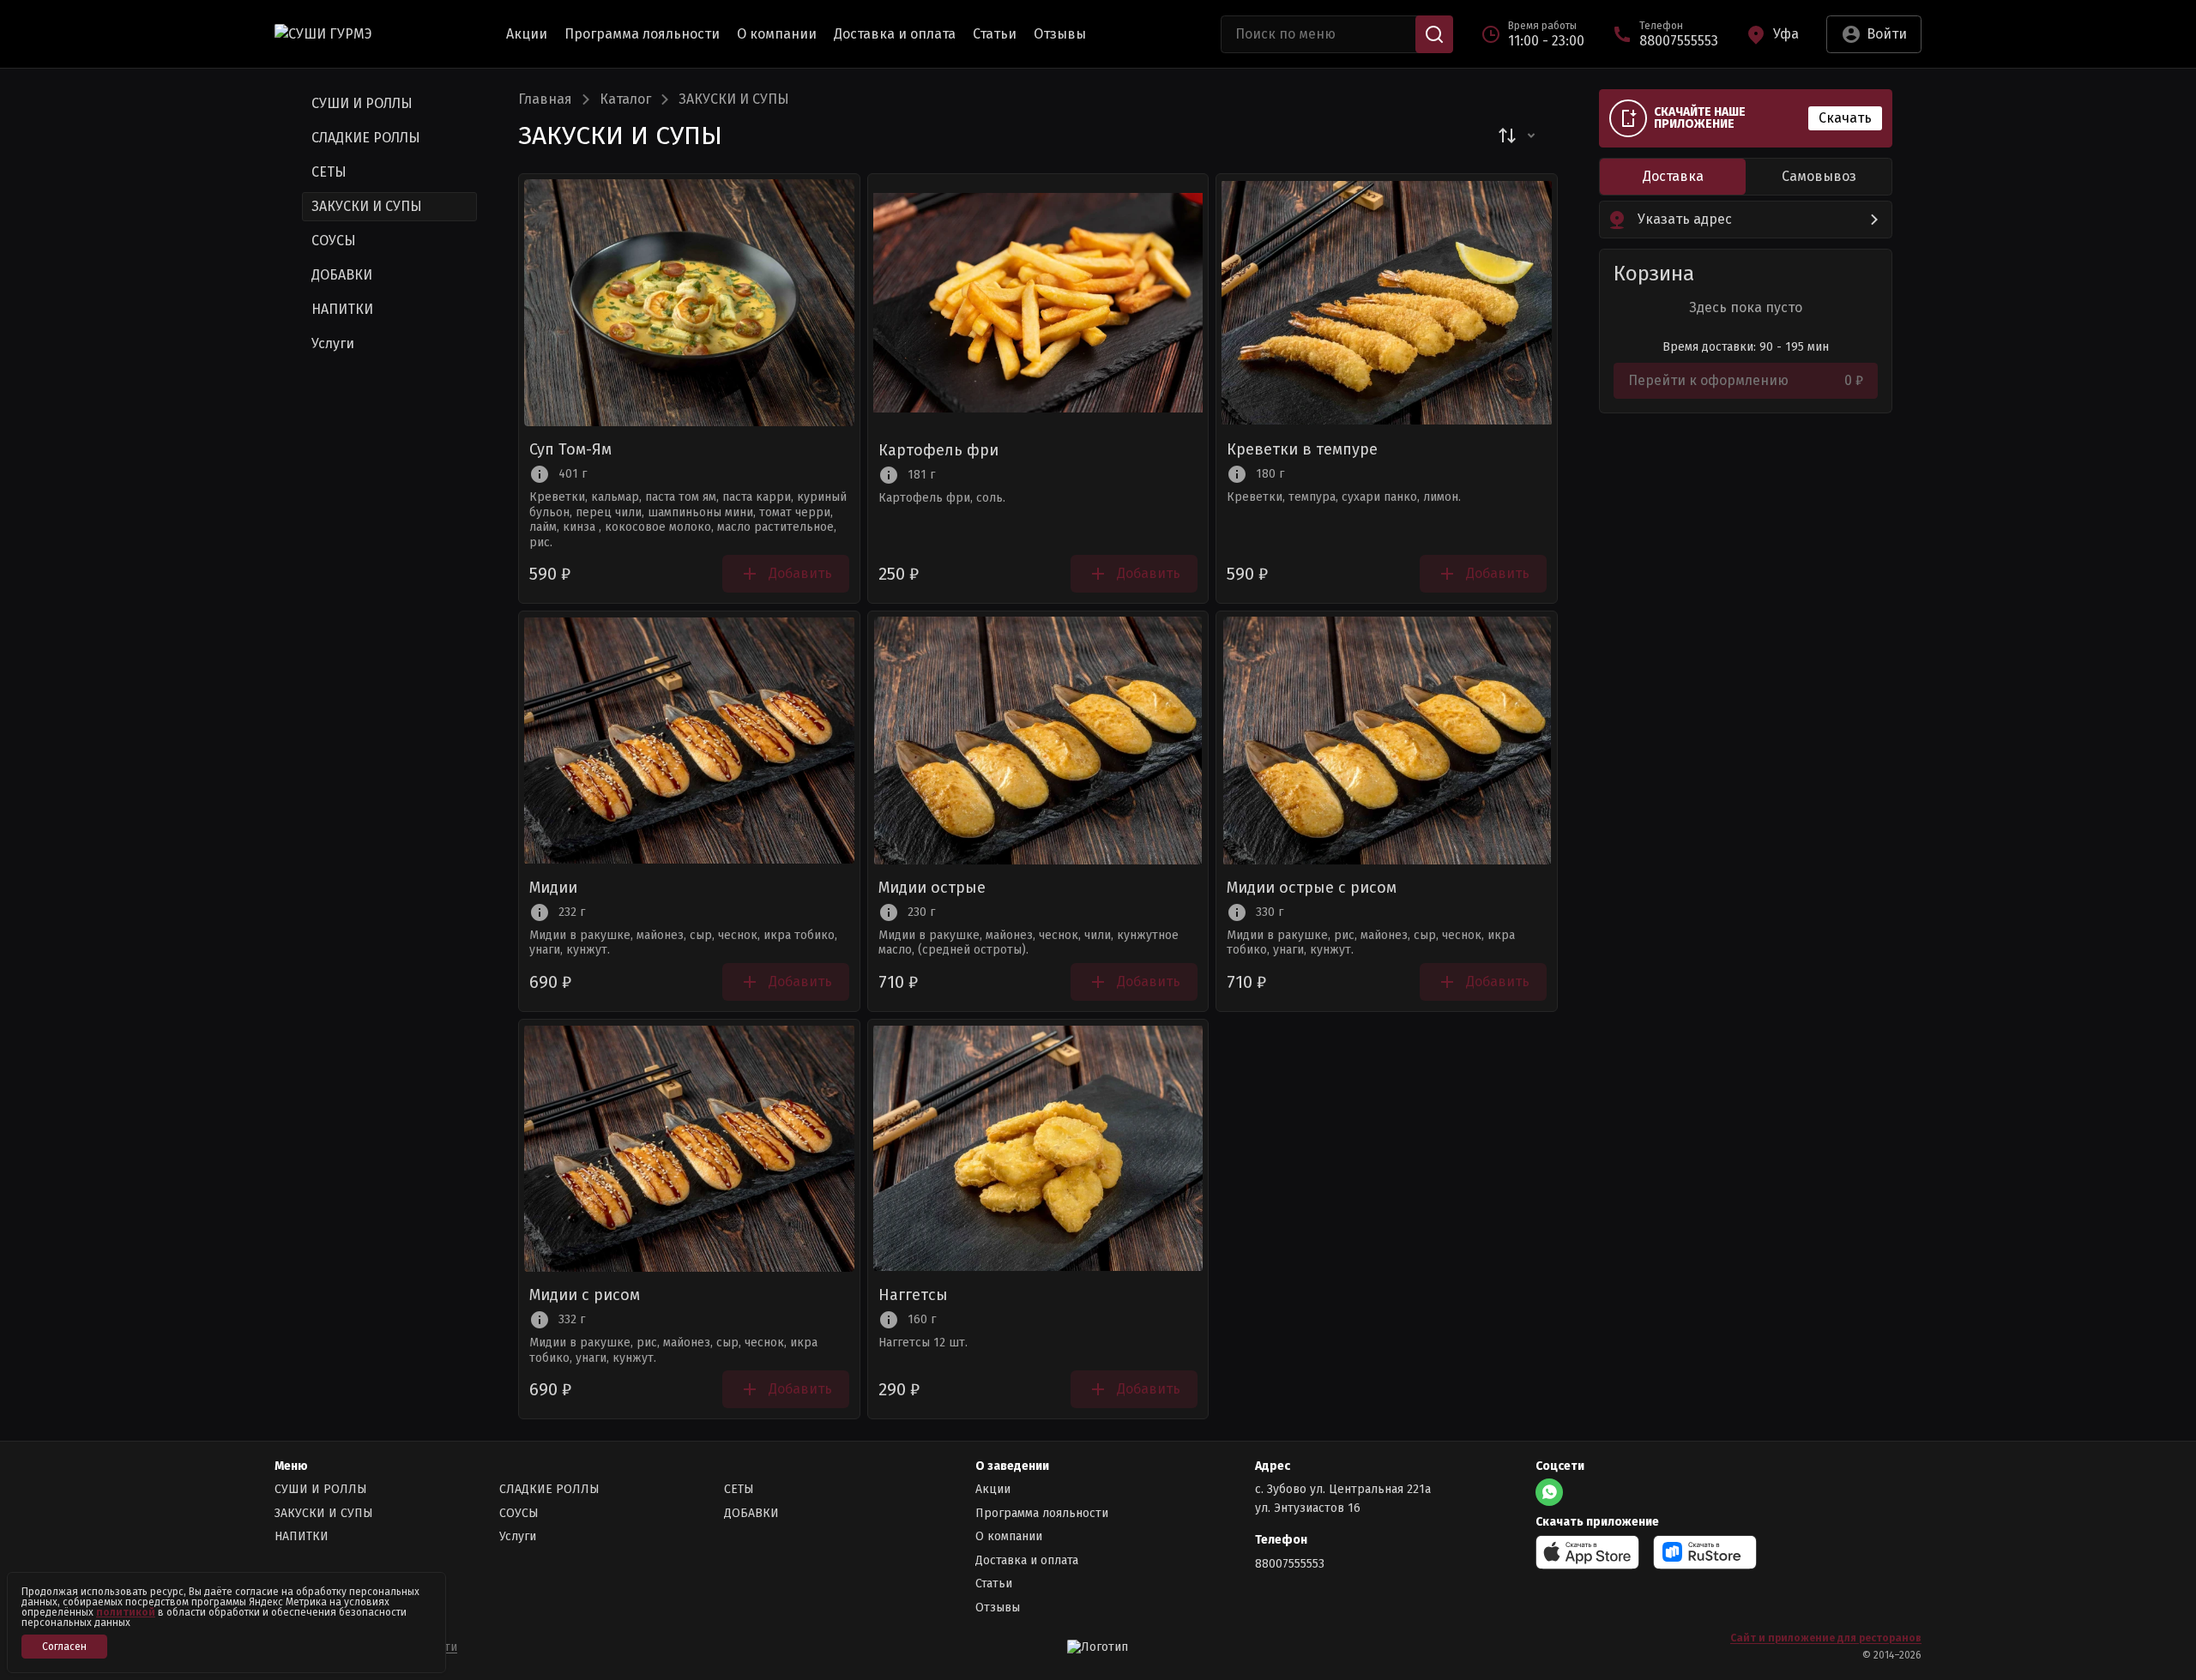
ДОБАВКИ (751, 1513)
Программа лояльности (642, 34)
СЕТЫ (739, 1489)
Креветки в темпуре (1302, 450)
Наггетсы (913, 1296)
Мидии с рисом (585, 1296)
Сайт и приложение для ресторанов (1826, 1638)
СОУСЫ (519, 1513)
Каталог (625, 99)
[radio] (1673, 177)
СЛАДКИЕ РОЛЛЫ (549, 1489)
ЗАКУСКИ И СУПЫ (324, 1513)
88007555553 (1290, 1564)
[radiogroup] (1746, 177)
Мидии (553, 888)
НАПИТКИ (302, 1536)
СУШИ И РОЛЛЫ (321, 1489)
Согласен (64, 1647)
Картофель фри (938, 451)
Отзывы (1060, 34)
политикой (126, 1612)
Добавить (800, 573)
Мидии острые (932, 888)
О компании (777, 34)
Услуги (518, 1536)
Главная (545, 99)
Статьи (995, 34)
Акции (527, 34)
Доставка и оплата (895, 34)
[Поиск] (1434, 34)
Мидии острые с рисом (1312, 888)
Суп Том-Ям (570, 450)
